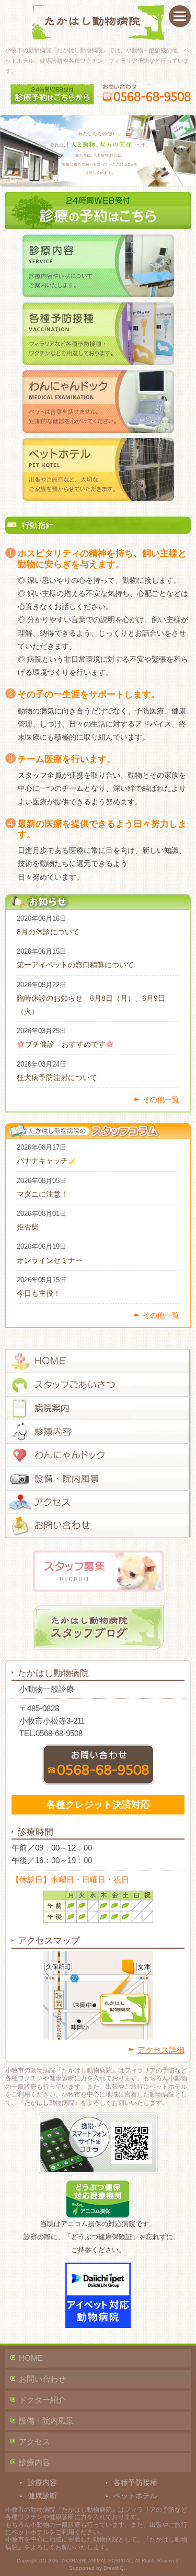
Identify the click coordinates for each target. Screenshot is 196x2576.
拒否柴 (28, 1227)
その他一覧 (161, 1099)
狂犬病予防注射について (57, 1078)
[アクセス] (98, 1502)
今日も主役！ (39, 1293)
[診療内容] (98, 1432)
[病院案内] (98, 1408)
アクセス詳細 (161, 2050)
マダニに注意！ (42, 1194)
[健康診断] (98, 1455)
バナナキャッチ (42, 1161)
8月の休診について (48, 932)
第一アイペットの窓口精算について (75, 965)
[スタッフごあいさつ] (98, 1385)
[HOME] (98, 1361)
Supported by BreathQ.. (98, 2568)
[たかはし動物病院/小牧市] (98, 22)
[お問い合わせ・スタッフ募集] (98, 1526)
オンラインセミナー (50, 1260)
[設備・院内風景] (98, 1479)
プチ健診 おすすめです (65, 1044)
